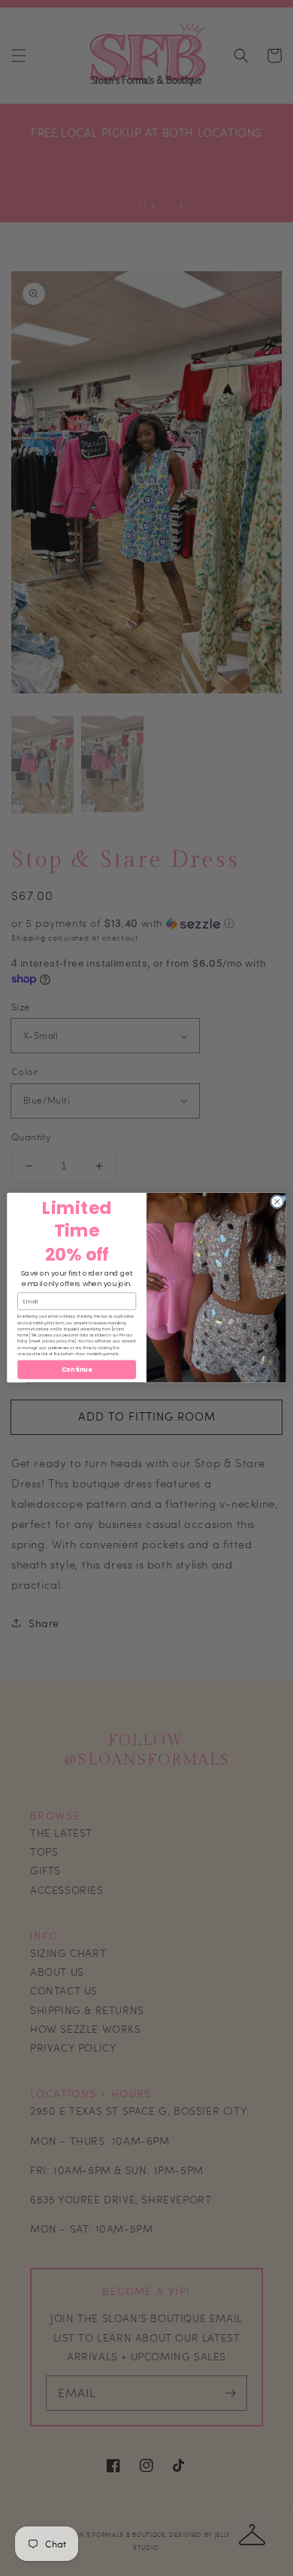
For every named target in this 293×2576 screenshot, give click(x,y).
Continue (77, 1370)
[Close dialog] (277, 1202)
